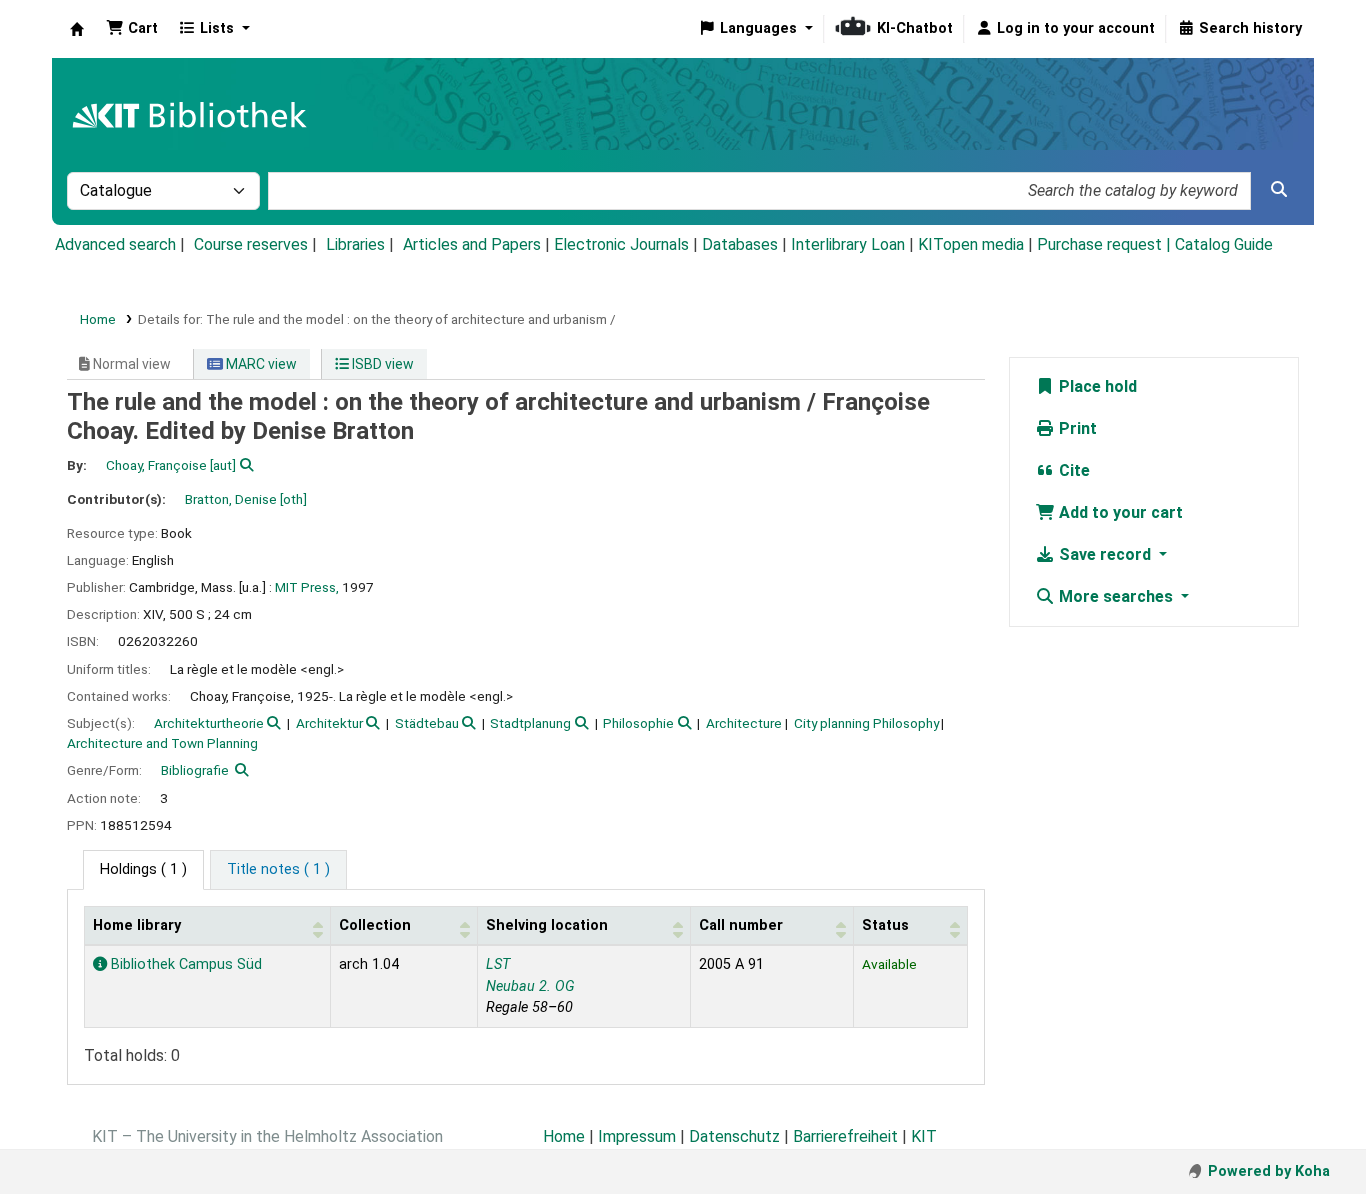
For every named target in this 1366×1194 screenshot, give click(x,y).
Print (1076, 428)
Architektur (329, 723)
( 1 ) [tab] (143, 869)
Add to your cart (1119, 512)
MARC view (260, 364)
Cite (1072, 470)
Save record (1105, 554)
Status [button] (885, 925)
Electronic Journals (621, 244)
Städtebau (427, 723)
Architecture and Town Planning (162, 743)
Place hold (1096, 386)
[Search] (1279, 190)
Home (98, 319)
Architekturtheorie (209, 723)
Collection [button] (375, 925)
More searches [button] (1116, 596)
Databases (740, 244)
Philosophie (638, 723)
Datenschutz (734, 1136)
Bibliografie (195, 770)
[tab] (278, 870)
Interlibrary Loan (848, 244)
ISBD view (381, 364)
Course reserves (251, 244)
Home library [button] (137, 925)
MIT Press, (307, 587)
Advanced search (115, 244)
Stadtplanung (530, 723)
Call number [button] (741, 925)
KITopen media (971, 244)
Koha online (77, 29)
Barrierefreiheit (845, 1136)
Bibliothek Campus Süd (184, 964)
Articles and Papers (472, 244)
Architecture (744, 723)
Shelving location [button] (547, 925)
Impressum (637, 1136)
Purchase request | (1106, 244)
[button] (132, 29)
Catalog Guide (1224, 244)
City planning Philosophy (866, 723)
